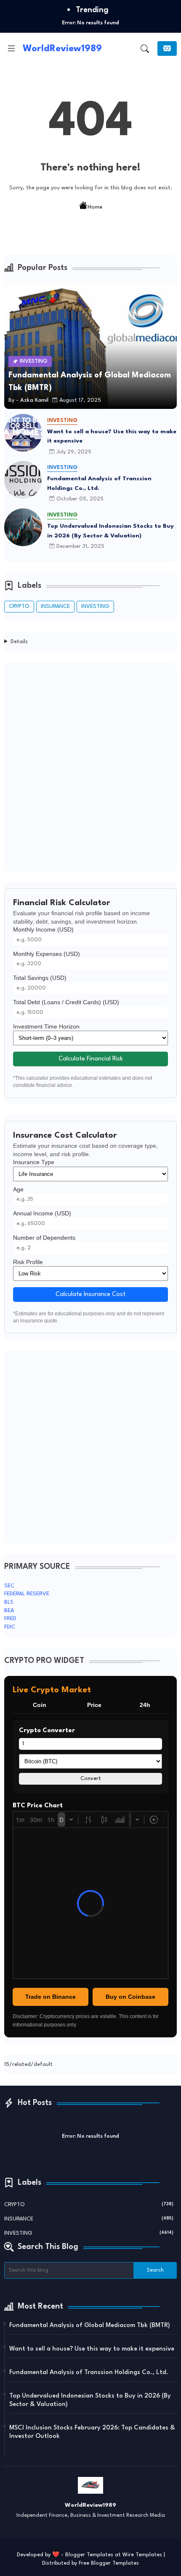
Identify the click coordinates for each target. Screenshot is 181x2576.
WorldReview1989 (62, 49)
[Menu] (11, 49)
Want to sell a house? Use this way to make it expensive (112, 436)
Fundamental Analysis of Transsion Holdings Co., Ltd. (99, 483)
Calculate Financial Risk (91, 1059)
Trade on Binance (51, 1997)
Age (18, 1189)
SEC (9, 1586)
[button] (145, 49)
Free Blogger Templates (109, 2563)
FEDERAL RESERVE (27, 1594)
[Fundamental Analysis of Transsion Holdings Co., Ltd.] (23, 480)
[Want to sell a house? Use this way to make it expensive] (23, 433)
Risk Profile (28, 1262)
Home (95, 207)
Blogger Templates (89, 2555)
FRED (10, 1619)
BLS (9, 1602)
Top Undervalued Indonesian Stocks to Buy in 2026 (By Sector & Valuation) (110, 531)
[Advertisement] (90, 767)
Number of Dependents (44, 1238)
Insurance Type (34, 1162)
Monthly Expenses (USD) (47, 954)
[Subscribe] (167, 48)
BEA (9, 1611)
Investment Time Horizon (46, 1026)
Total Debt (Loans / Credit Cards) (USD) (66, 1002)
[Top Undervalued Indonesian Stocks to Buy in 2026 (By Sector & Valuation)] (23, 527)
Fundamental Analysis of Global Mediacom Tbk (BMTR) (90, 2326)
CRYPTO (19, 606)
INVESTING (95, 606)
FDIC (10, 1627)
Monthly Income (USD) (43, 929)
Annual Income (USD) (42, 1213)
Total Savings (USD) (40, 978)
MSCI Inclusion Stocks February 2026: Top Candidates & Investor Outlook (92, 2432)
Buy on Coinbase (130, 1997)
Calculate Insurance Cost (90, 1295)
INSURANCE (55, 606)
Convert (91, 1779)
